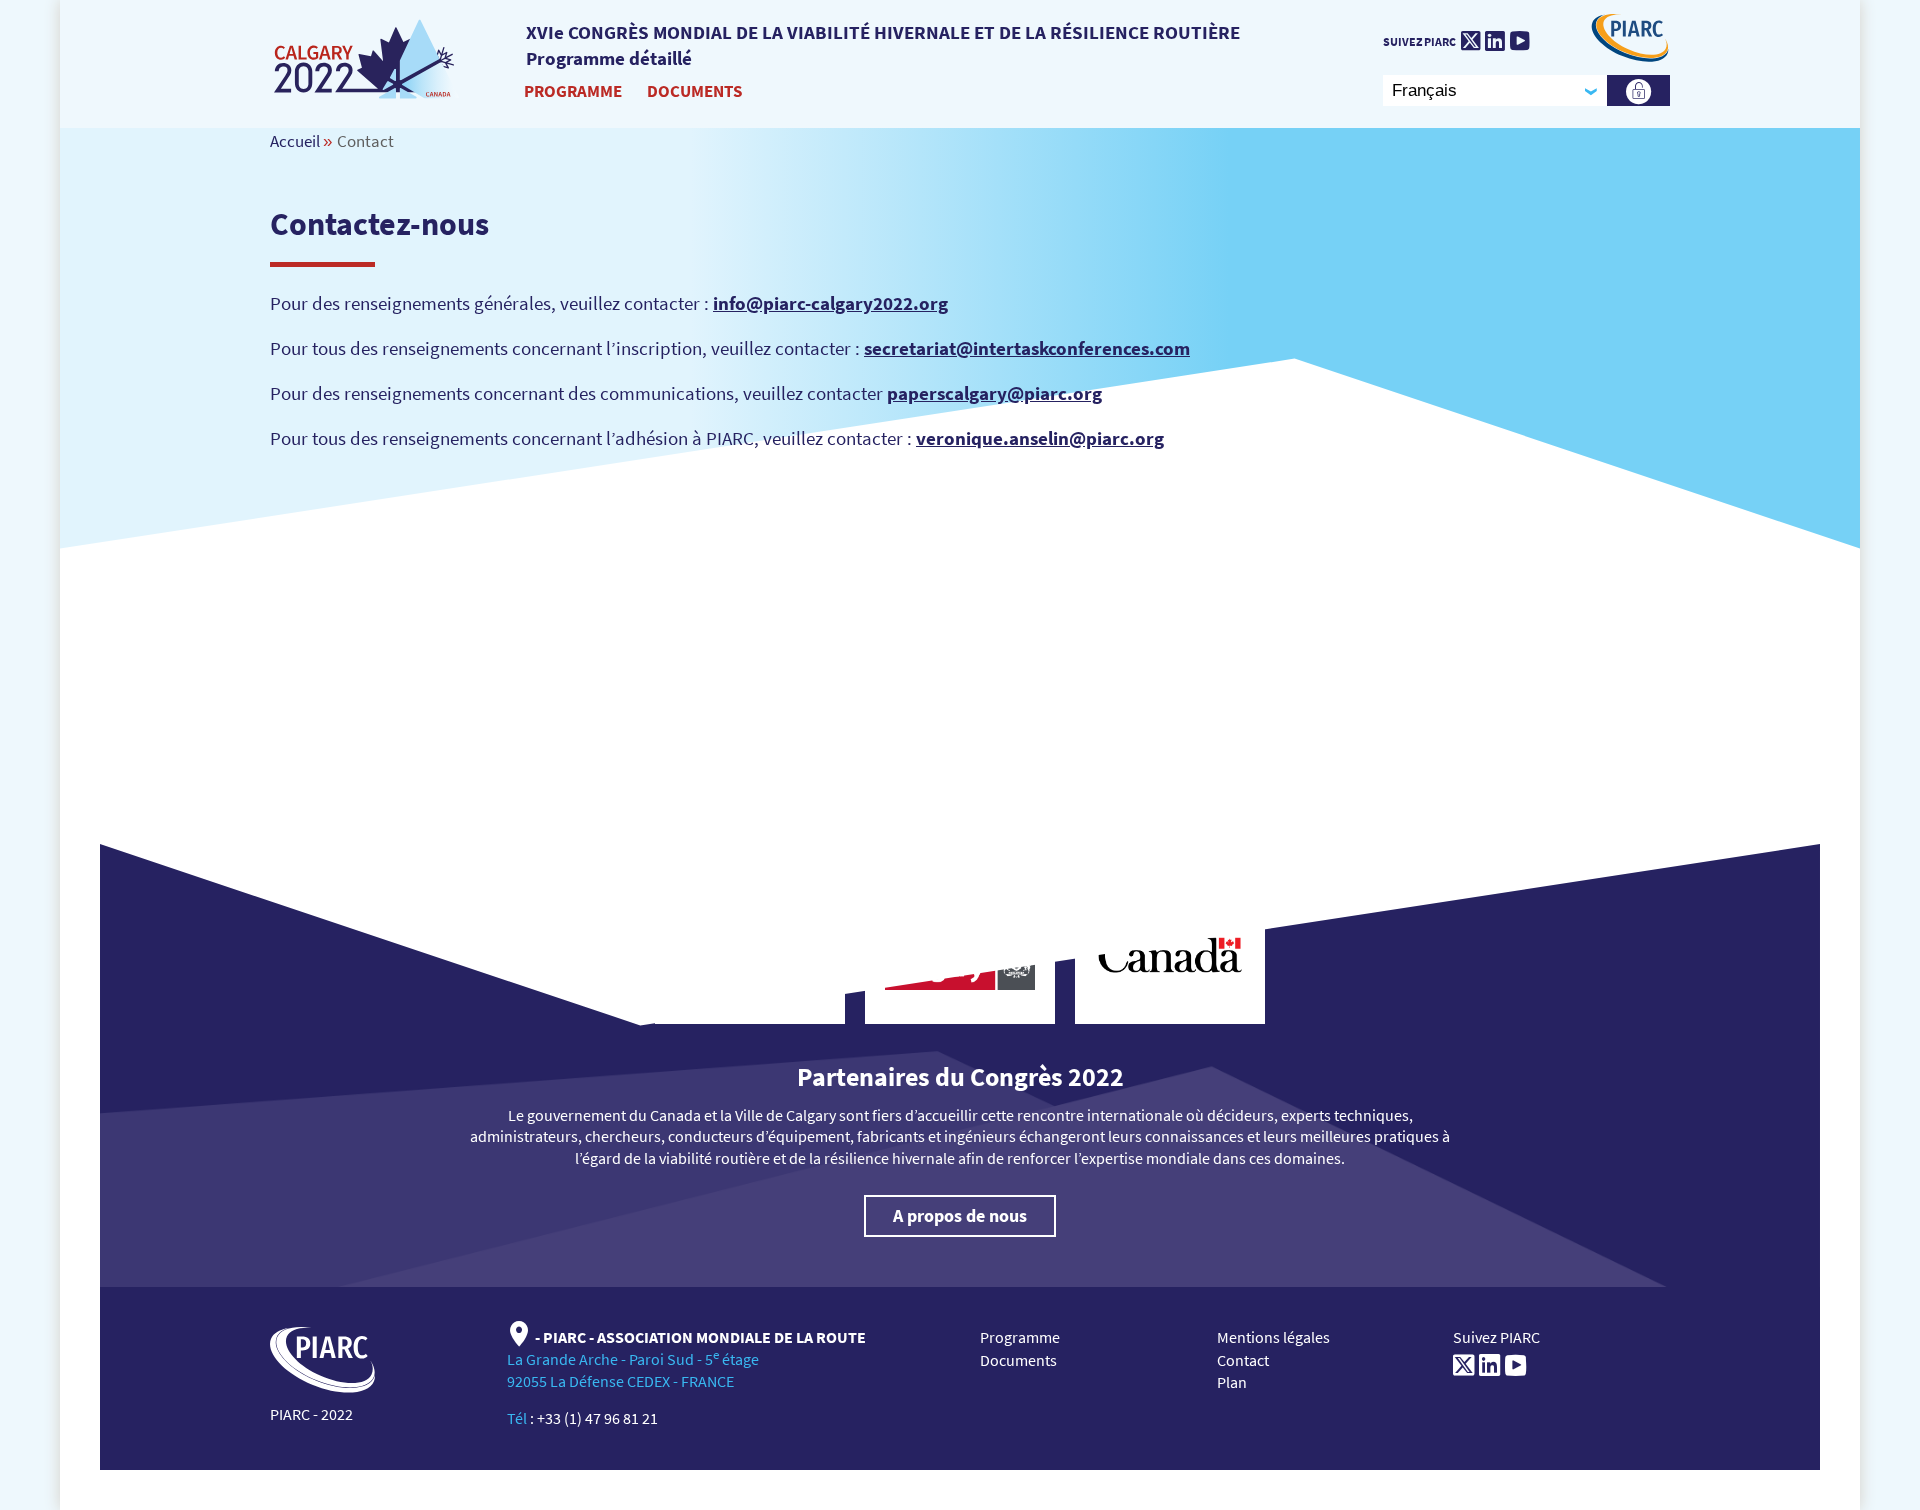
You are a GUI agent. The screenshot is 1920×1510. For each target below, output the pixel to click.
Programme (573, 91)
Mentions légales (1273, 1337)
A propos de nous (960, 1215)
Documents (694, 91)
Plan (1232, 1382)
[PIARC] (366, 60)
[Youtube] (1520, 41)
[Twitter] (1470, 41)
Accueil (295, 141)
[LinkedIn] (1495, 41)
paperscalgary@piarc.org (994, 393)
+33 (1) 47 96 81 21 (597, 1418)
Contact (1243, 1360)
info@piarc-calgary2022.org (830, 303)
